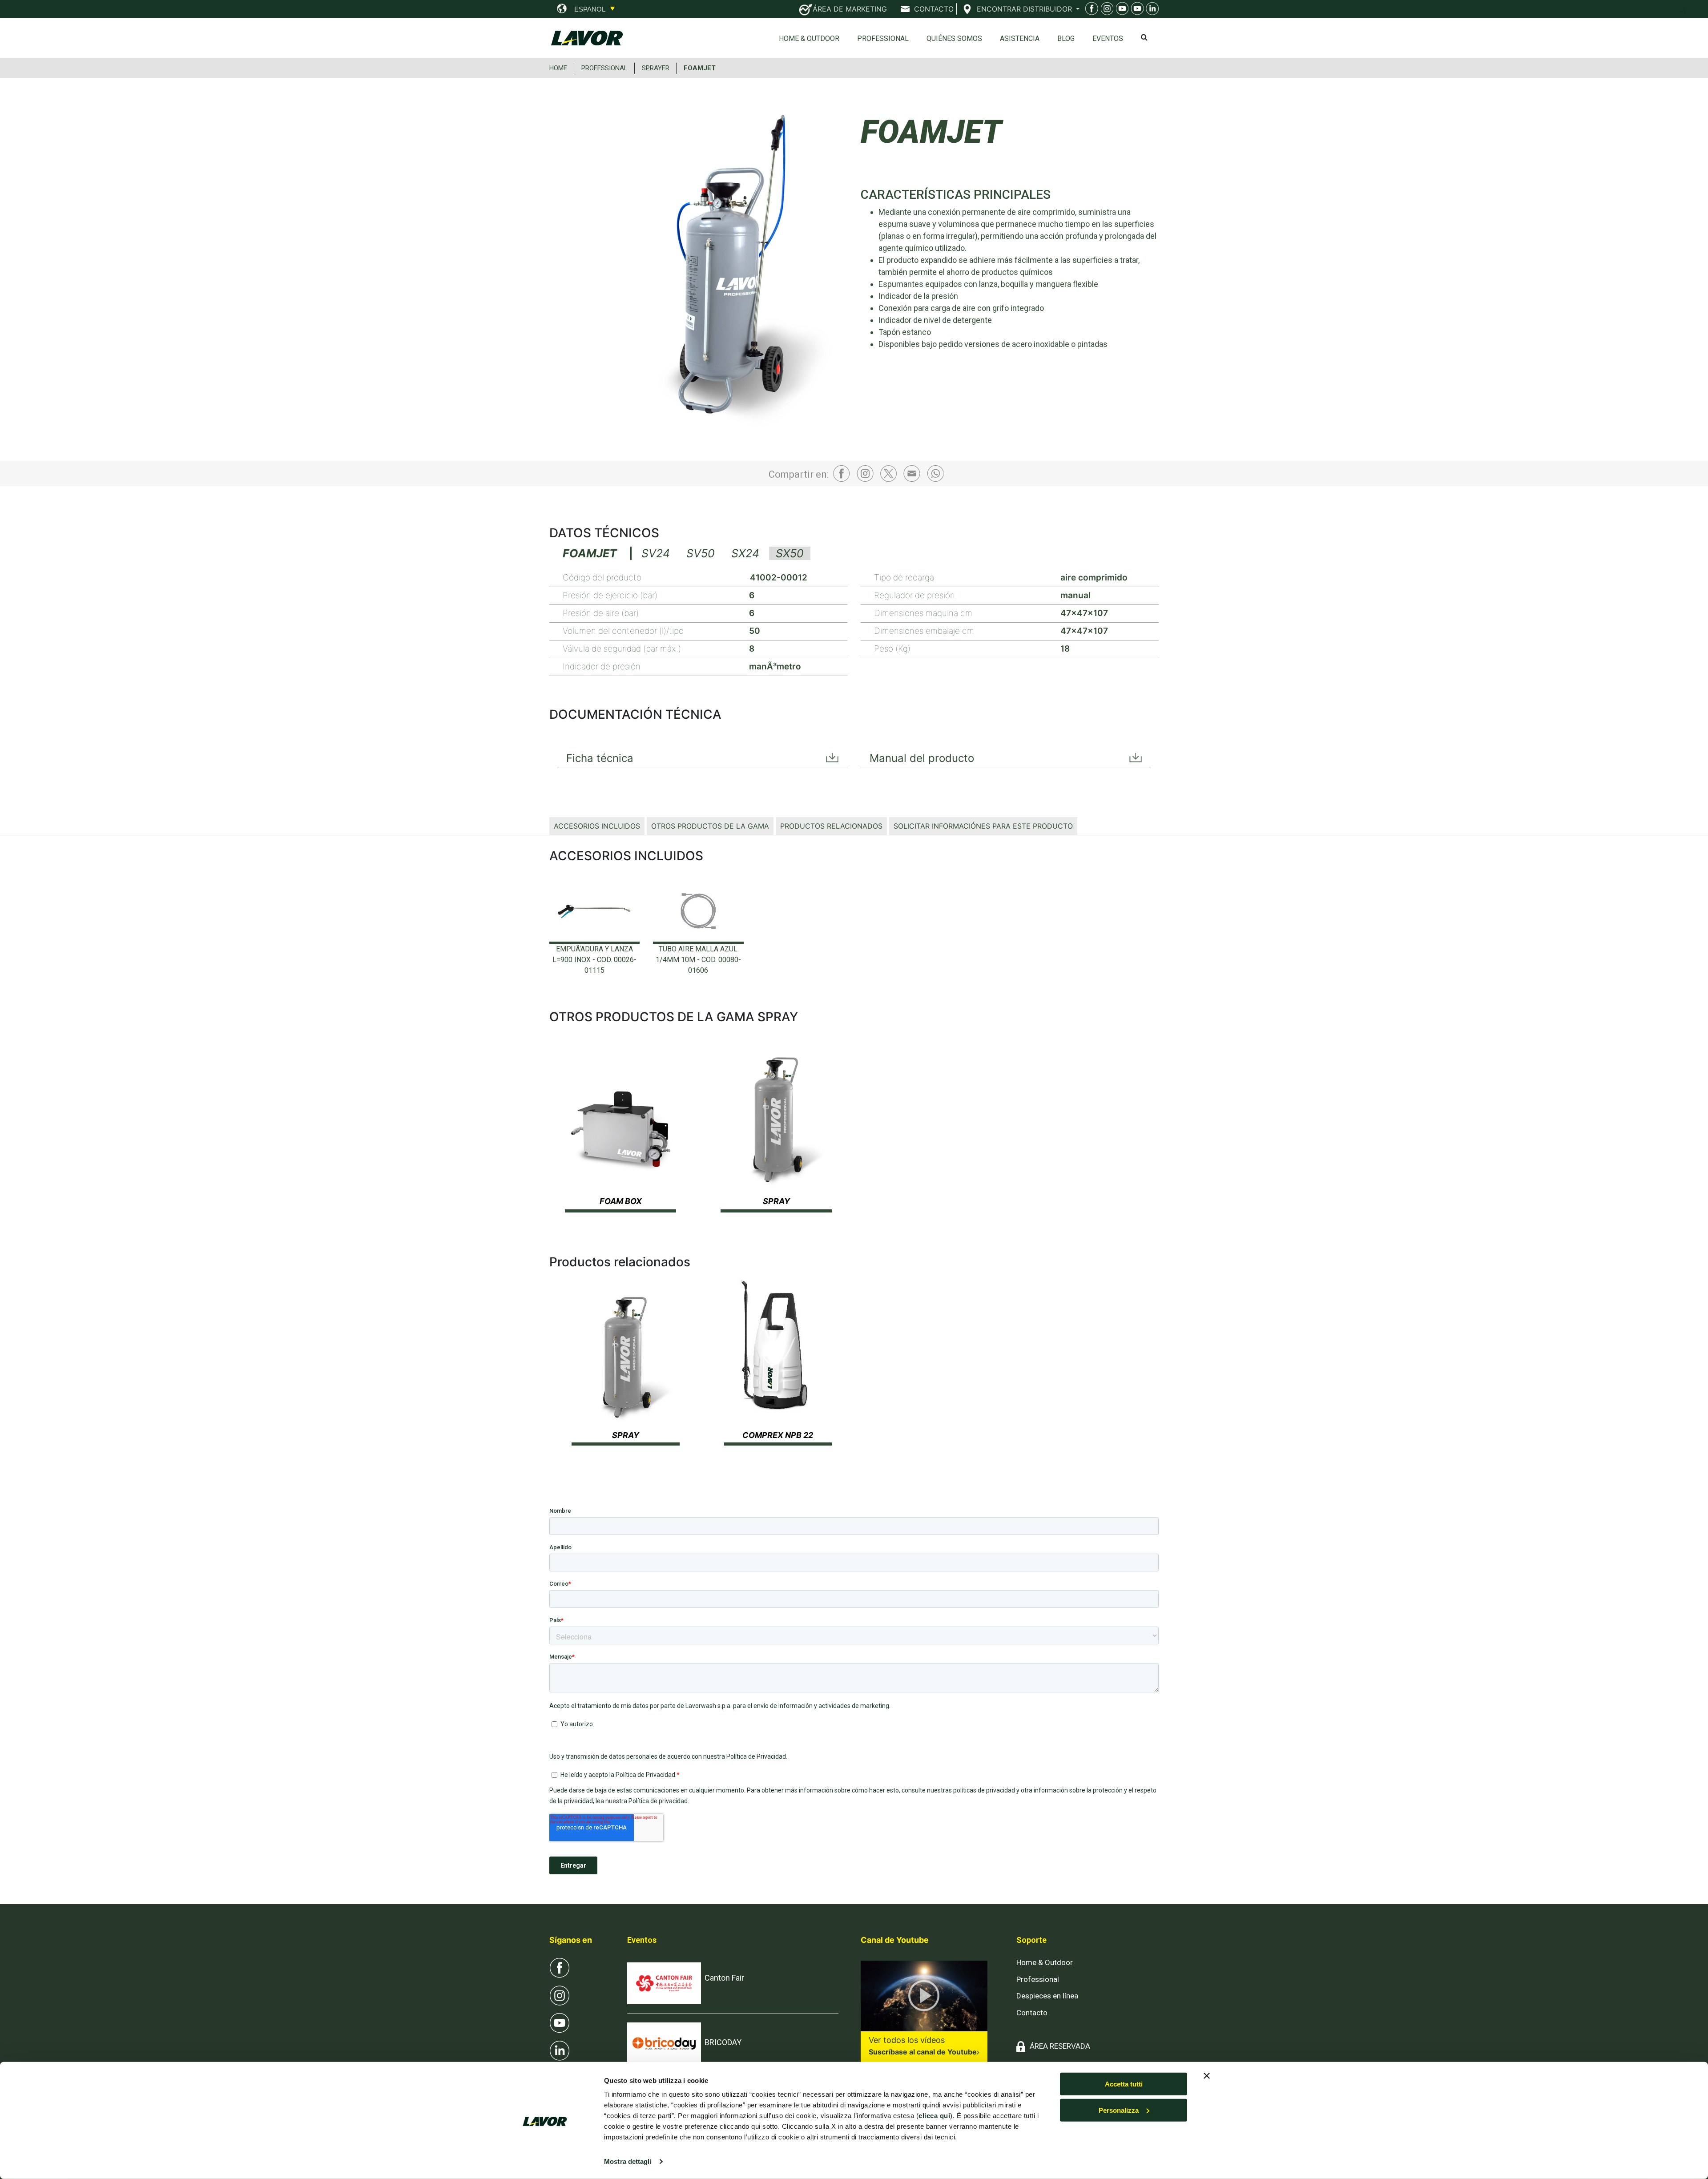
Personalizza (1119, 2110)
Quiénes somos (954, 38)
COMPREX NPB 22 (778, 1435)
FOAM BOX (621, 1201)
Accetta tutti (1124, 2084)
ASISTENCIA (1020, 38)
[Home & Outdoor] (1121, 10)
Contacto (1032, 2013)
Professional (883, 38)
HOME (558, 68)
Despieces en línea (1047, 1996)
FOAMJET (700, 68)
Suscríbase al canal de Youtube (923, 2052)
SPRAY (776, 1201)
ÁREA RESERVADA (1060, 2046)
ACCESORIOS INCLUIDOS (597, 826)
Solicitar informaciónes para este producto (983, 826)
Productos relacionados (831, 826)
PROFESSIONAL (604, 68)
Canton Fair (724, 1978)
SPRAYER (656, 68)
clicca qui (934, 2116)
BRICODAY (723, 2042)
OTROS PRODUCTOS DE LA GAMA (710, 826)
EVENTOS (1108, 38)
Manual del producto (922, 758)
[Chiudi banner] (1207, 2076)
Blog (1066, 38)
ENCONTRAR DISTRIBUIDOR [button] (1025, 9)
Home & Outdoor (809, 38)
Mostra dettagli (628, 2161)
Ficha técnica (600, 758)
